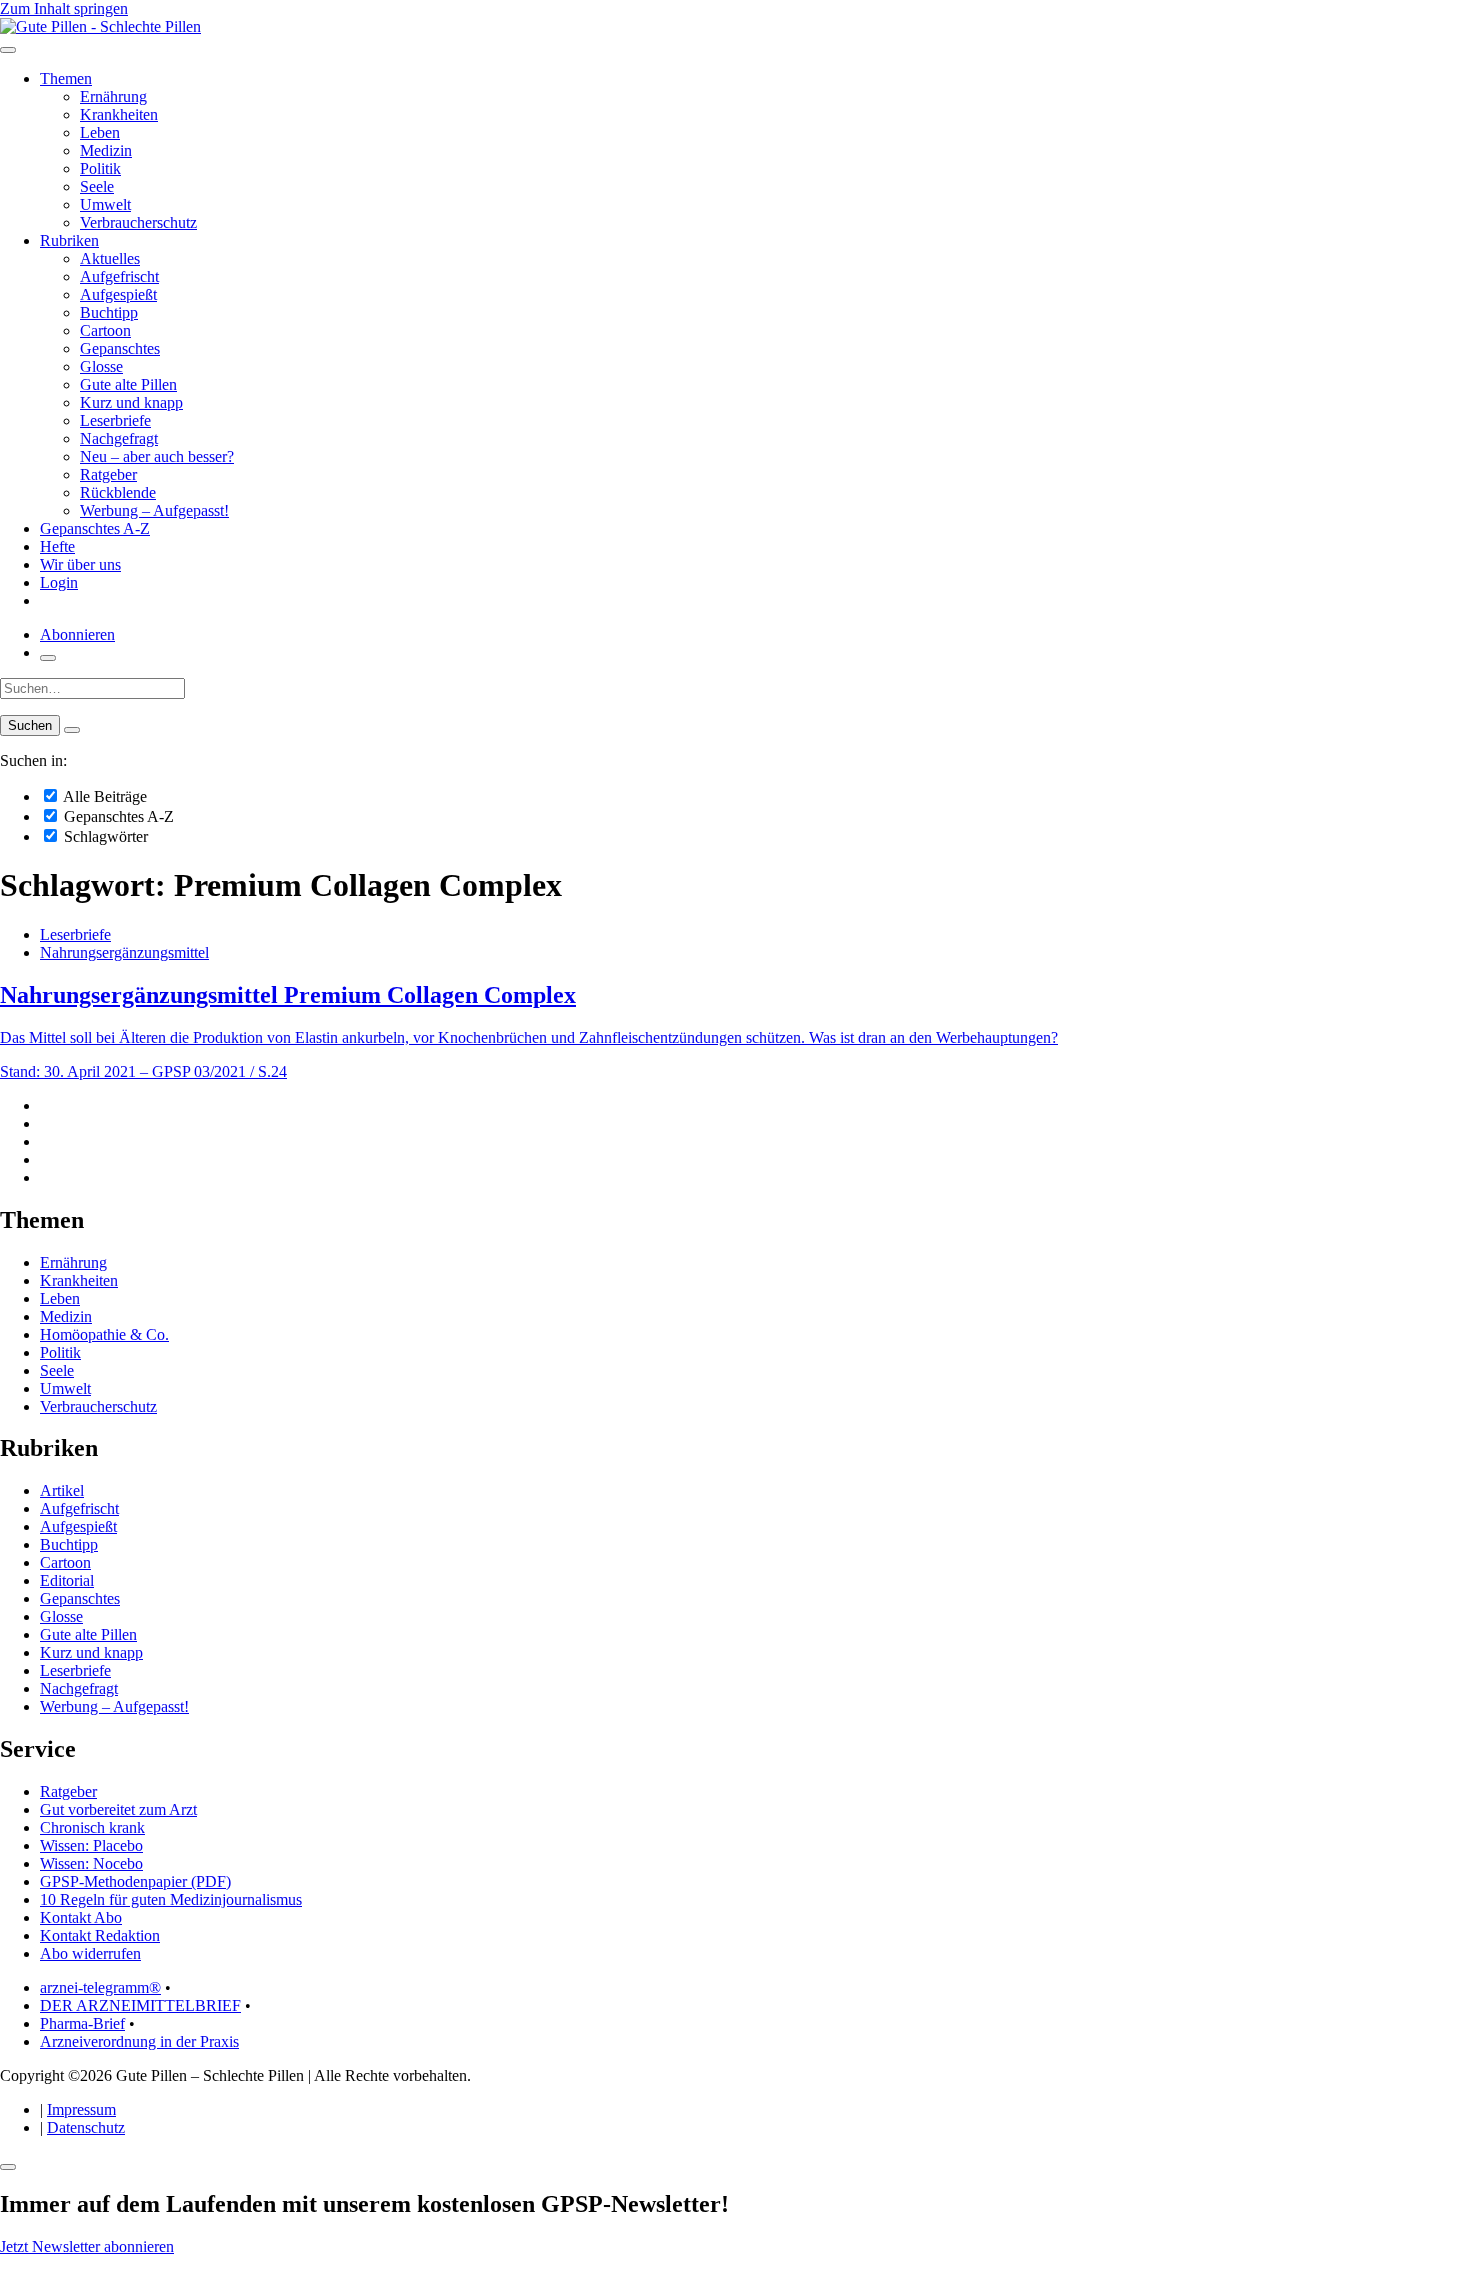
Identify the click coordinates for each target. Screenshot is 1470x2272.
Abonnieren (77, 634)
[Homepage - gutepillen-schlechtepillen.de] (100, 26)
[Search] (72, 730)
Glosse (101, 366)
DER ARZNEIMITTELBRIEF (140, 2005)
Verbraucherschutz (138, 222)
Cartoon (105, 330)
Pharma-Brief (82, 2023)
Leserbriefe (115, 420)
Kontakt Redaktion (100, 1935)
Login (59, 582)
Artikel (62, 1490)
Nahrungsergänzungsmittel (124, 952)
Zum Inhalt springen (64, 8)
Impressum (81, 2109)
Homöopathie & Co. (104, 1334)
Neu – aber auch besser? (157, 456)
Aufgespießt (118, 294)
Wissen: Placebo (91, 1845)
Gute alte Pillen (128, 384)
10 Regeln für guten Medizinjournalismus (171, 1899)
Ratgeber (108, 474)
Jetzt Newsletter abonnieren (87, 2246)
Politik (100, 168)
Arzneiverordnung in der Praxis (139, 2041)
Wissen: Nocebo (91, 1863)
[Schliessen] (8, 2167)
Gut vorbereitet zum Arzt (118, 1809)
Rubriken (69, 240)
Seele (97, 186)
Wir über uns (80, 564)
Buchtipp (109, 312)
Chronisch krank (92, 1827)
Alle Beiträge (103, 796)
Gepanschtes (120, 348)
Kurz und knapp (131, 402)
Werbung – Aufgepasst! (154, 510)
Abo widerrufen (90, 1953)
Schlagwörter (104, 836)
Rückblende (118, 492)
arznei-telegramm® (100, 1987)
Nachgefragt (119, 438)
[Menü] (8, 50)
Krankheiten (119, 114)
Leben (100, 132)
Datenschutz (86, 2127)
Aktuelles (110, 258)
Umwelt (105, 204)
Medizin (106, 150)
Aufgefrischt (119, 276)
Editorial (67, 1580)
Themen (66, 78)
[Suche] (48, 658)
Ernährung (113, 96)
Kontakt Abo (81, 1917)
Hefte (57, 546)
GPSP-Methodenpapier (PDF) (135, 1881)
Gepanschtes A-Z (95, 528)
